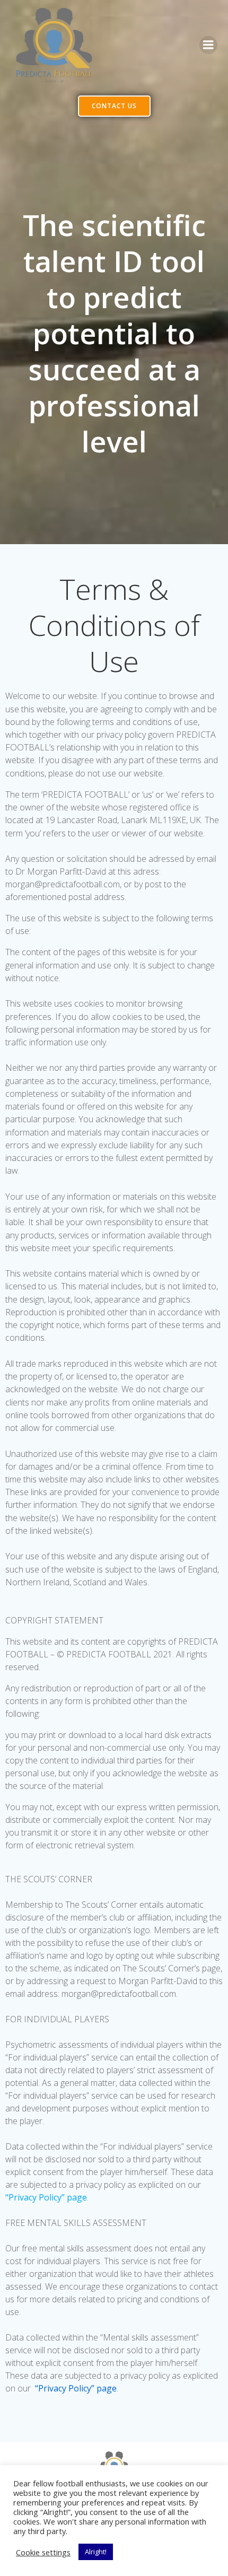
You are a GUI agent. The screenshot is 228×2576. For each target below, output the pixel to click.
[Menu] (208, 45)
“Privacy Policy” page (46, 2197)
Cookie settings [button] (43, 2552)
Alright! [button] (96, 2552)
